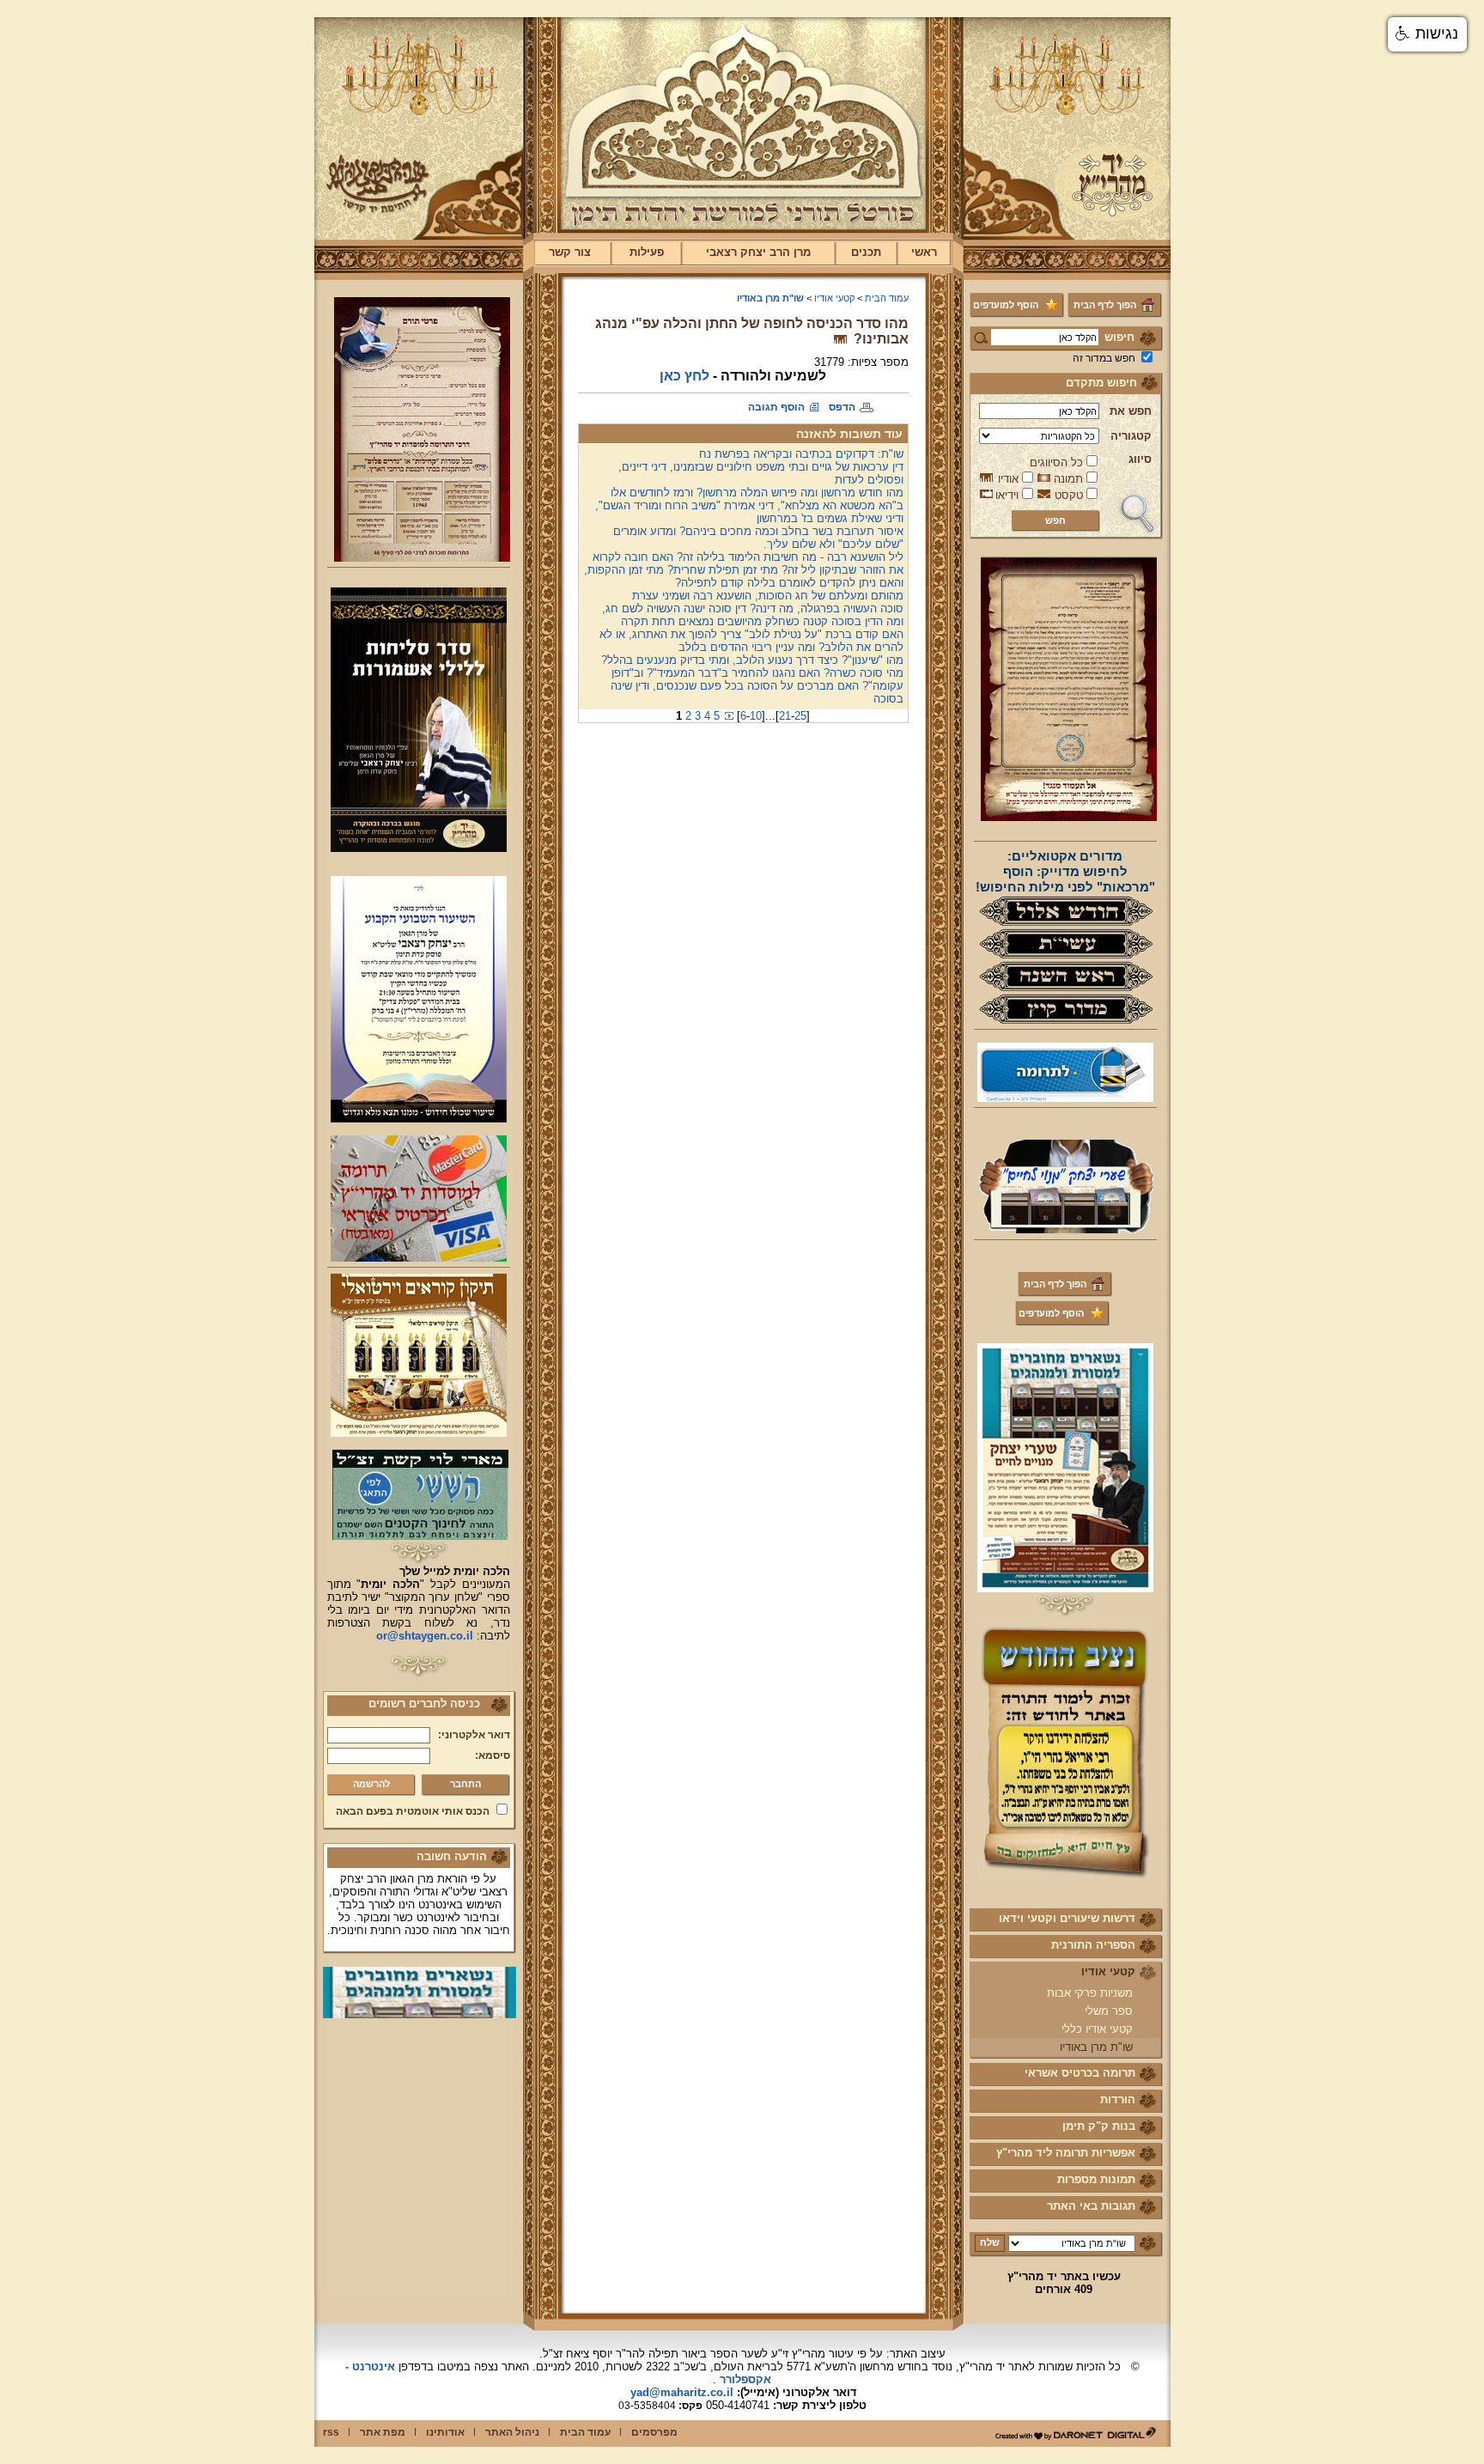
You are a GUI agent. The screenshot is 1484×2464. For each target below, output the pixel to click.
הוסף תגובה (776, 407)
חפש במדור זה (1104, 358)
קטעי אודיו (1108, 1971)
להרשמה (371, 1784)
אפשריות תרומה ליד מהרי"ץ (1066, 2153)
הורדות (1118, 2099)
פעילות (647, 252)
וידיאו (1007, 495)
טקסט (1069, 495)
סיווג (1140, 459)
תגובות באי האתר (1091, 2206)
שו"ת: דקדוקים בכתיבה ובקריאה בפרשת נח (801, 454)
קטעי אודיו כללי (1097, 2029)
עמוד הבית (887, 298)
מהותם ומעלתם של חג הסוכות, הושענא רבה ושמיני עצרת (768, 596)
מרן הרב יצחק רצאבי (758, 252)
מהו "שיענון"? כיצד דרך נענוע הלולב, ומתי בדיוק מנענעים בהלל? (752, 660)
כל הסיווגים (1056, 462)
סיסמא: (493, 1755)
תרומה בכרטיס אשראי (1080, 2073)
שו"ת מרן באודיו (1096, 2047)
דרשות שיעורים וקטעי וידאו (1067, 1918)
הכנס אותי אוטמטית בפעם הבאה (413, 1811)
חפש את (1131, 411)
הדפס (842, 407)
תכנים (866, 252)
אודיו (1008, 479)
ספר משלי (1109, 2011)
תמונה (1068, 479)
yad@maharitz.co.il (682, 2392)
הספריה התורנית (1093, 1945)
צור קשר (570, 252)
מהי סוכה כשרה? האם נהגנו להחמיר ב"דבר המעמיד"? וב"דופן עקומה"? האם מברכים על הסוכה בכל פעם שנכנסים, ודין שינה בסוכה (757, 686)
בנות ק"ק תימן (1099, 2126)
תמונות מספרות (1096, 2179)
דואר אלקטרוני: (474, 1735)
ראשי (924, 252)
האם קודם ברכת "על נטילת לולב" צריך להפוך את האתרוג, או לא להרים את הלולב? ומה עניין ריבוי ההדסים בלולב (751, 641)
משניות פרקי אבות (1090, 1993)
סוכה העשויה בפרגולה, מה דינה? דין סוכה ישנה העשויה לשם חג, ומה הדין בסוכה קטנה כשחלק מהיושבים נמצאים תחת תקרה (753, 615)
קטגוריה (1131, 436)
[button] (1427, 34)
